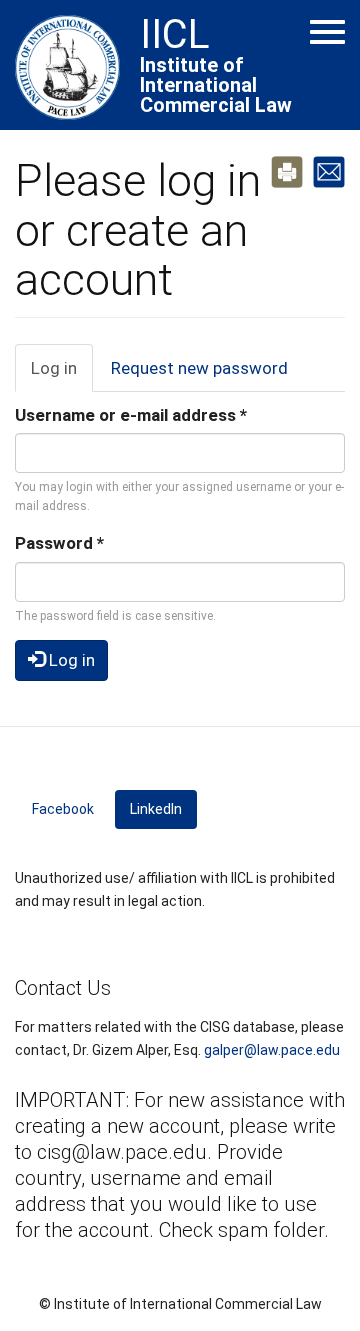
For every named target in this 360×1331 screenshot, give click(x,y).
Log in (62, 375)
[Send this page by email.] (329, 170)
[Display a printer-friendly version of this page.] (287, 170)
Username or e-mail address (131, 415)
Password (59, 543)
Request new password (199, 368)
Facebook (63, 809)
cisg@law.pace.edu (122, 1152)
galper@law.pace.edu (272, 1050)
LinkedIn (163, 809)
